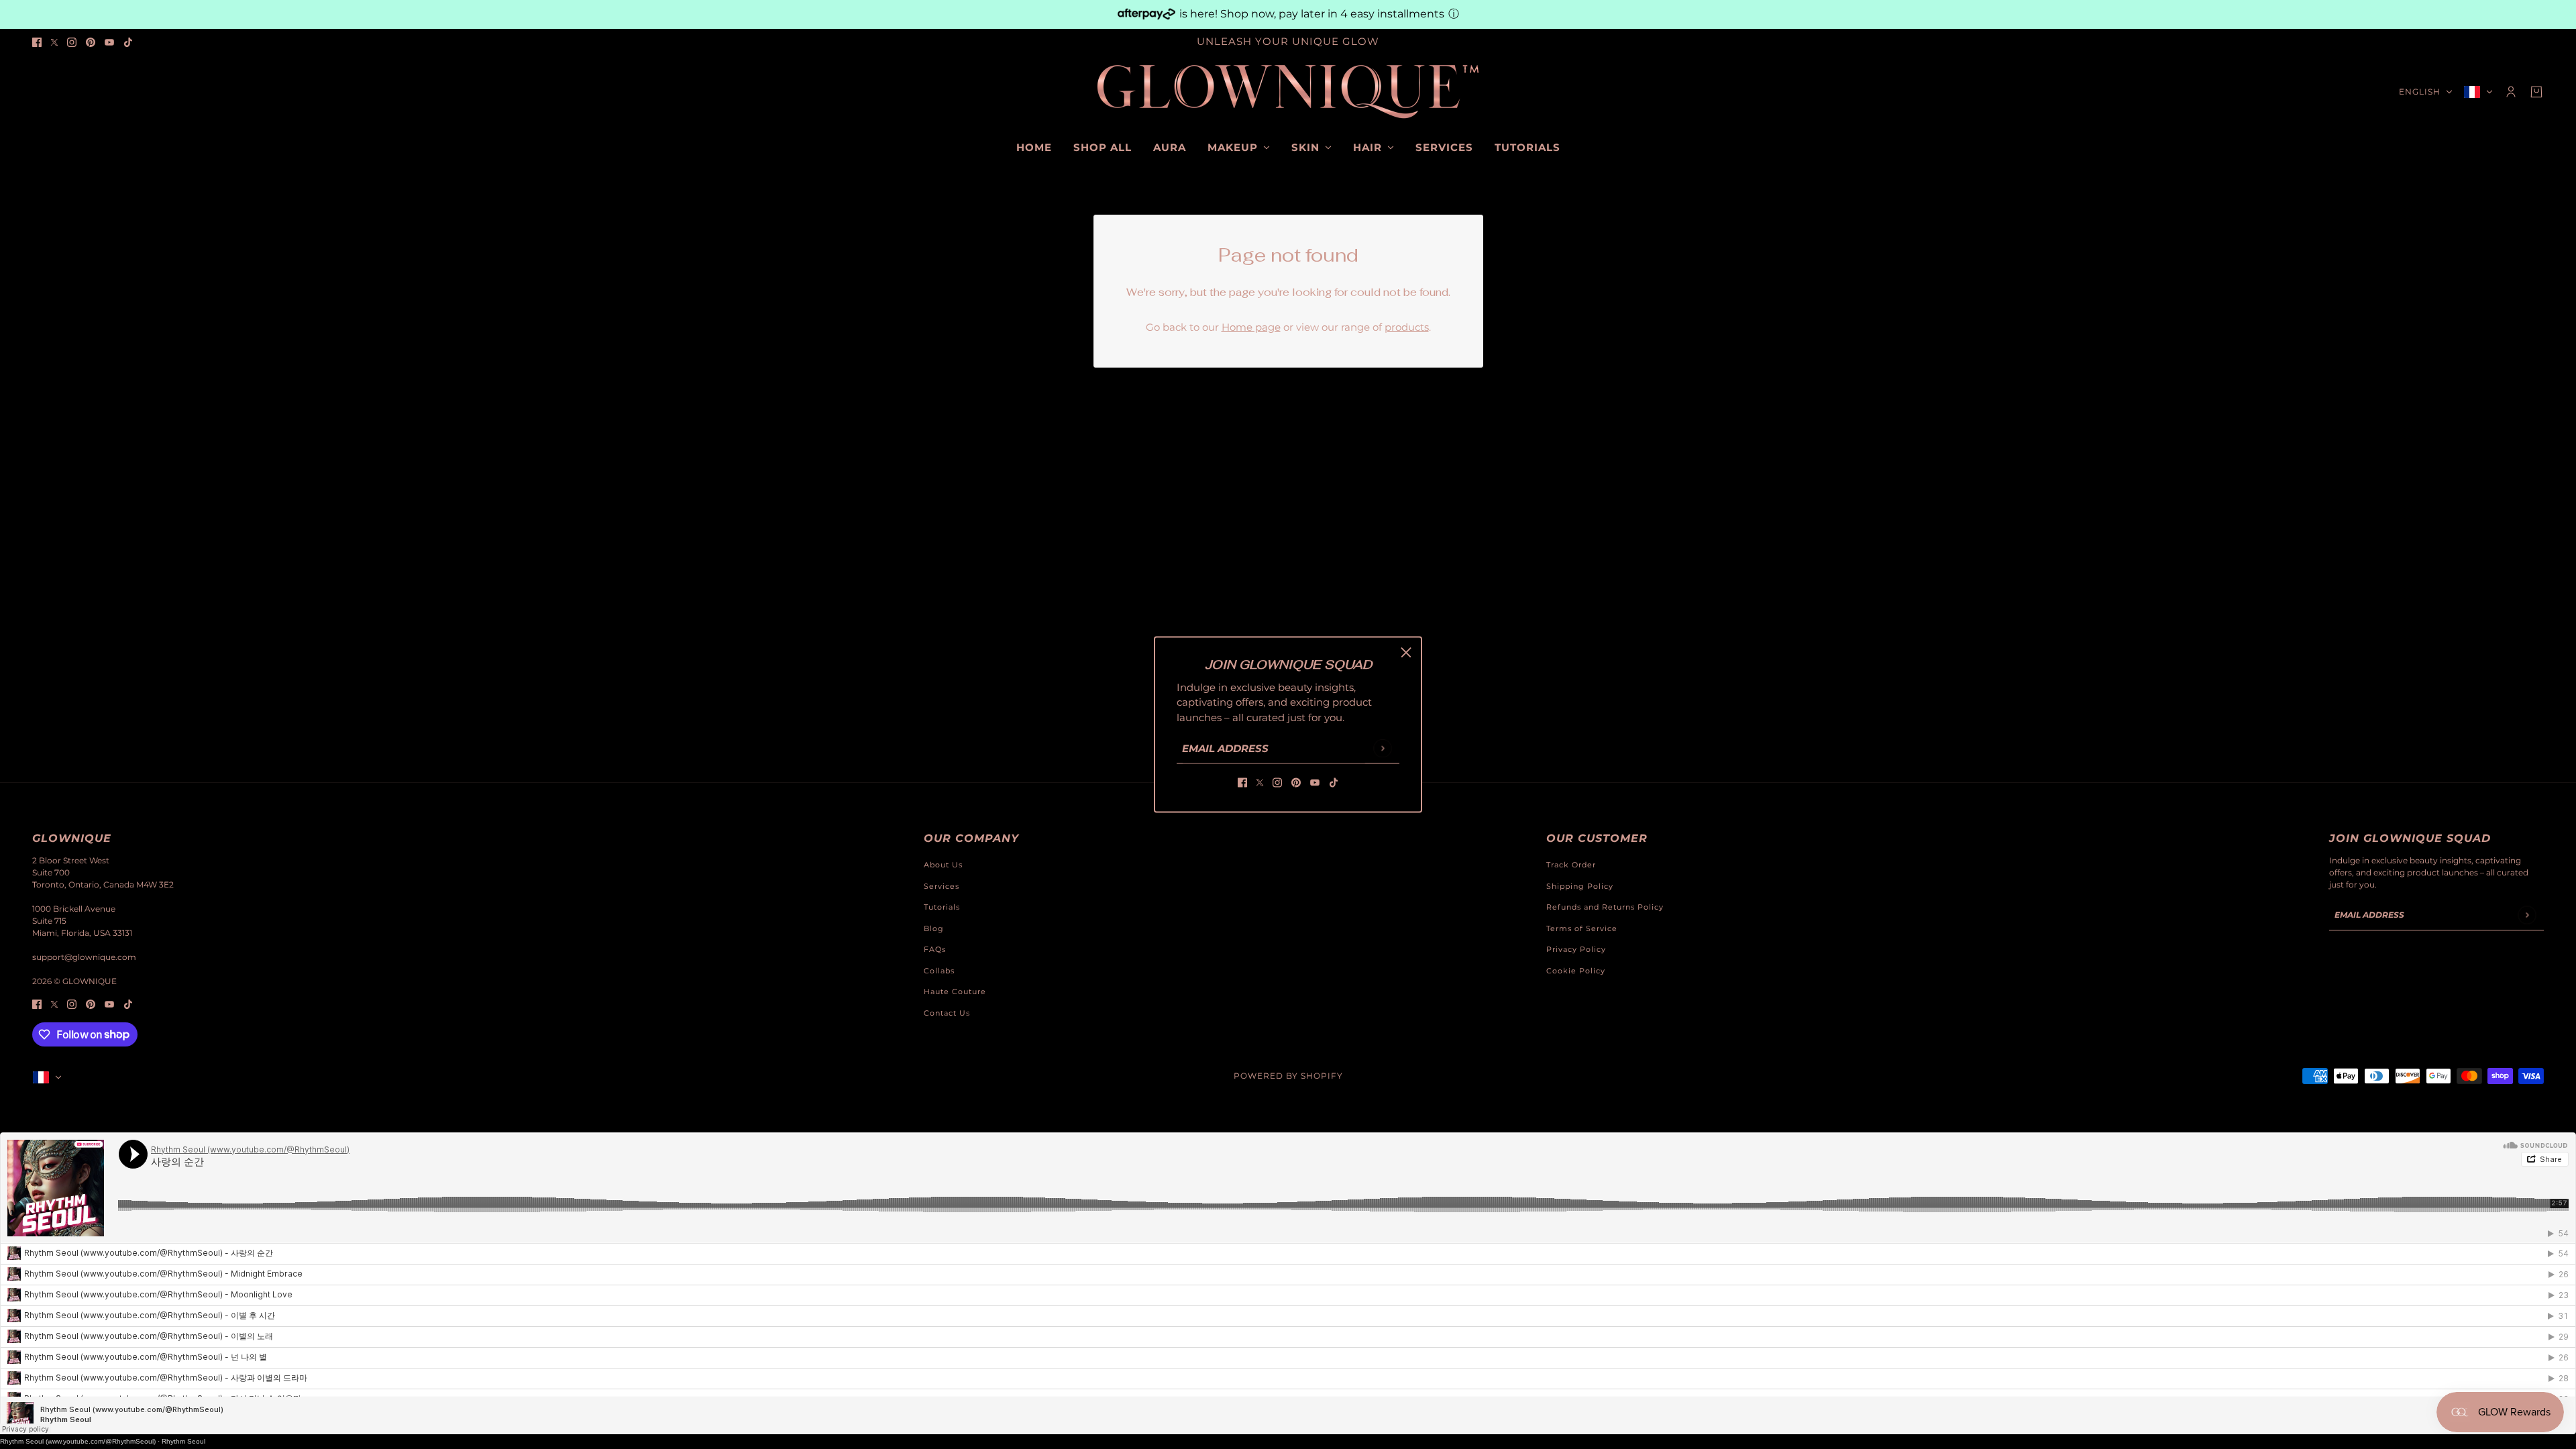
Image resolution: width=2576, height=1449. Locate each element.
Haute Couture (955, 991)
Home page (1251, 327)
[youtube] (109, 42)
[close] (1406, 653)
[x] (54, 42)
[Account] (2511, 92)
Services (942, 886)
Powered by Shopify (1288, 1076)
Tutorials (942, 907)
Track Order (1571, 865)
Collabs (939, 971)
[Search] (40, 90)
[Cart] (2536, 92)
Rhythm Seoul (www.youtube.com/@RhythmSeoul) (78, 1441)
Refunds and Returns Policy (1605, 907)
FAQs (935, 949)
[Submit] (1382, 748)
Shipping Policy (1580, 886)
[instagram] (72, 42)
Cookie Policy (1576, 971)
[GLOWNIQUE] (1288, 92)
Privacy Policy (1576, 949)
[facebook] (37, 42)
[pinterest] (91, 42)
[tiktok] (128, 42)
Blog (934, 928)
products (1407, 327)
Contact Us (947, 1013)
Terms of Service (1582, 928)
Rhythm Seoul (183, 1441)
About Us (943, 865)
